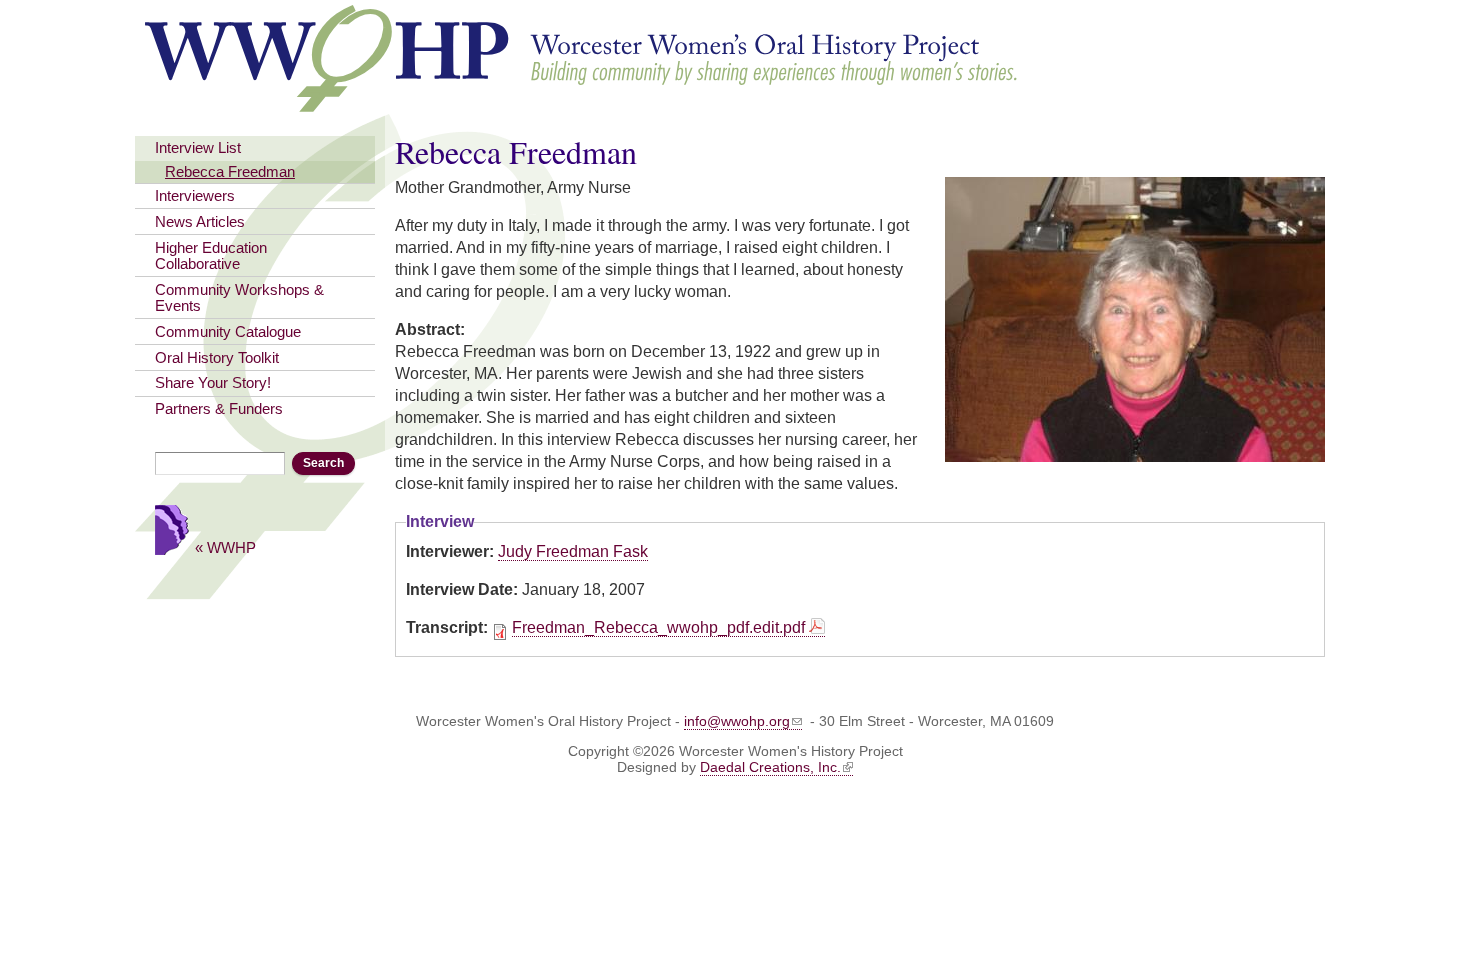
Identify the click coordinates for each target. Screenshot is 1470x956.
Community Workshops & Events (239, 298)
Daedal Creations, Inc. (770, 767)
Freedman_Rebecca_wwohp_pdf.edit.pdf (658, 627)
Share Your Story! (213, 383)
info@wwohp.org (737, 721)
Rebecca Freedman (230, 172)
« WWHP (225, 547)
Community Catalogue (228, 332)
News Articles (200, 222)
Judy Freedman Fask (573, 551)
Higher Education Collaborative (211, 256)
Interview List (198, 148)
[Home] (582, 102)
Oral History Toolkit (217, 358)
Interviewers (195, 196)
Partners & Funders (219, 409)
